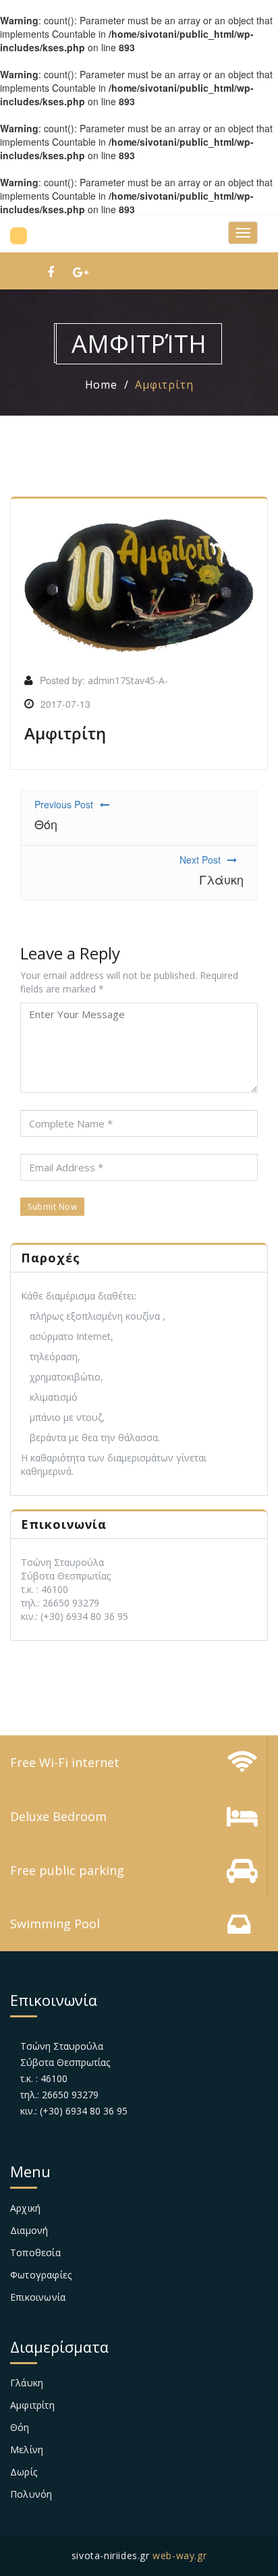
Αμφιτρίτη (164, 385)
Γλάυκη (27, 2383)
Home (101, 385)
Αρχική (25, 2208)
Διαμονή (29, 2230)
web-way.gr (179, 2555)
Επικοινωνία (38, 2297)
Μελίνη (27, 2449)
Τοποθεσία (35, 2252)
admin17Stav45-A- (128, 680)
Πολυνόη (31, 2494)
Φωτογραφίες (41, 2275)
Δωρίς (24, 2472)
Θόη (20, 2427)
